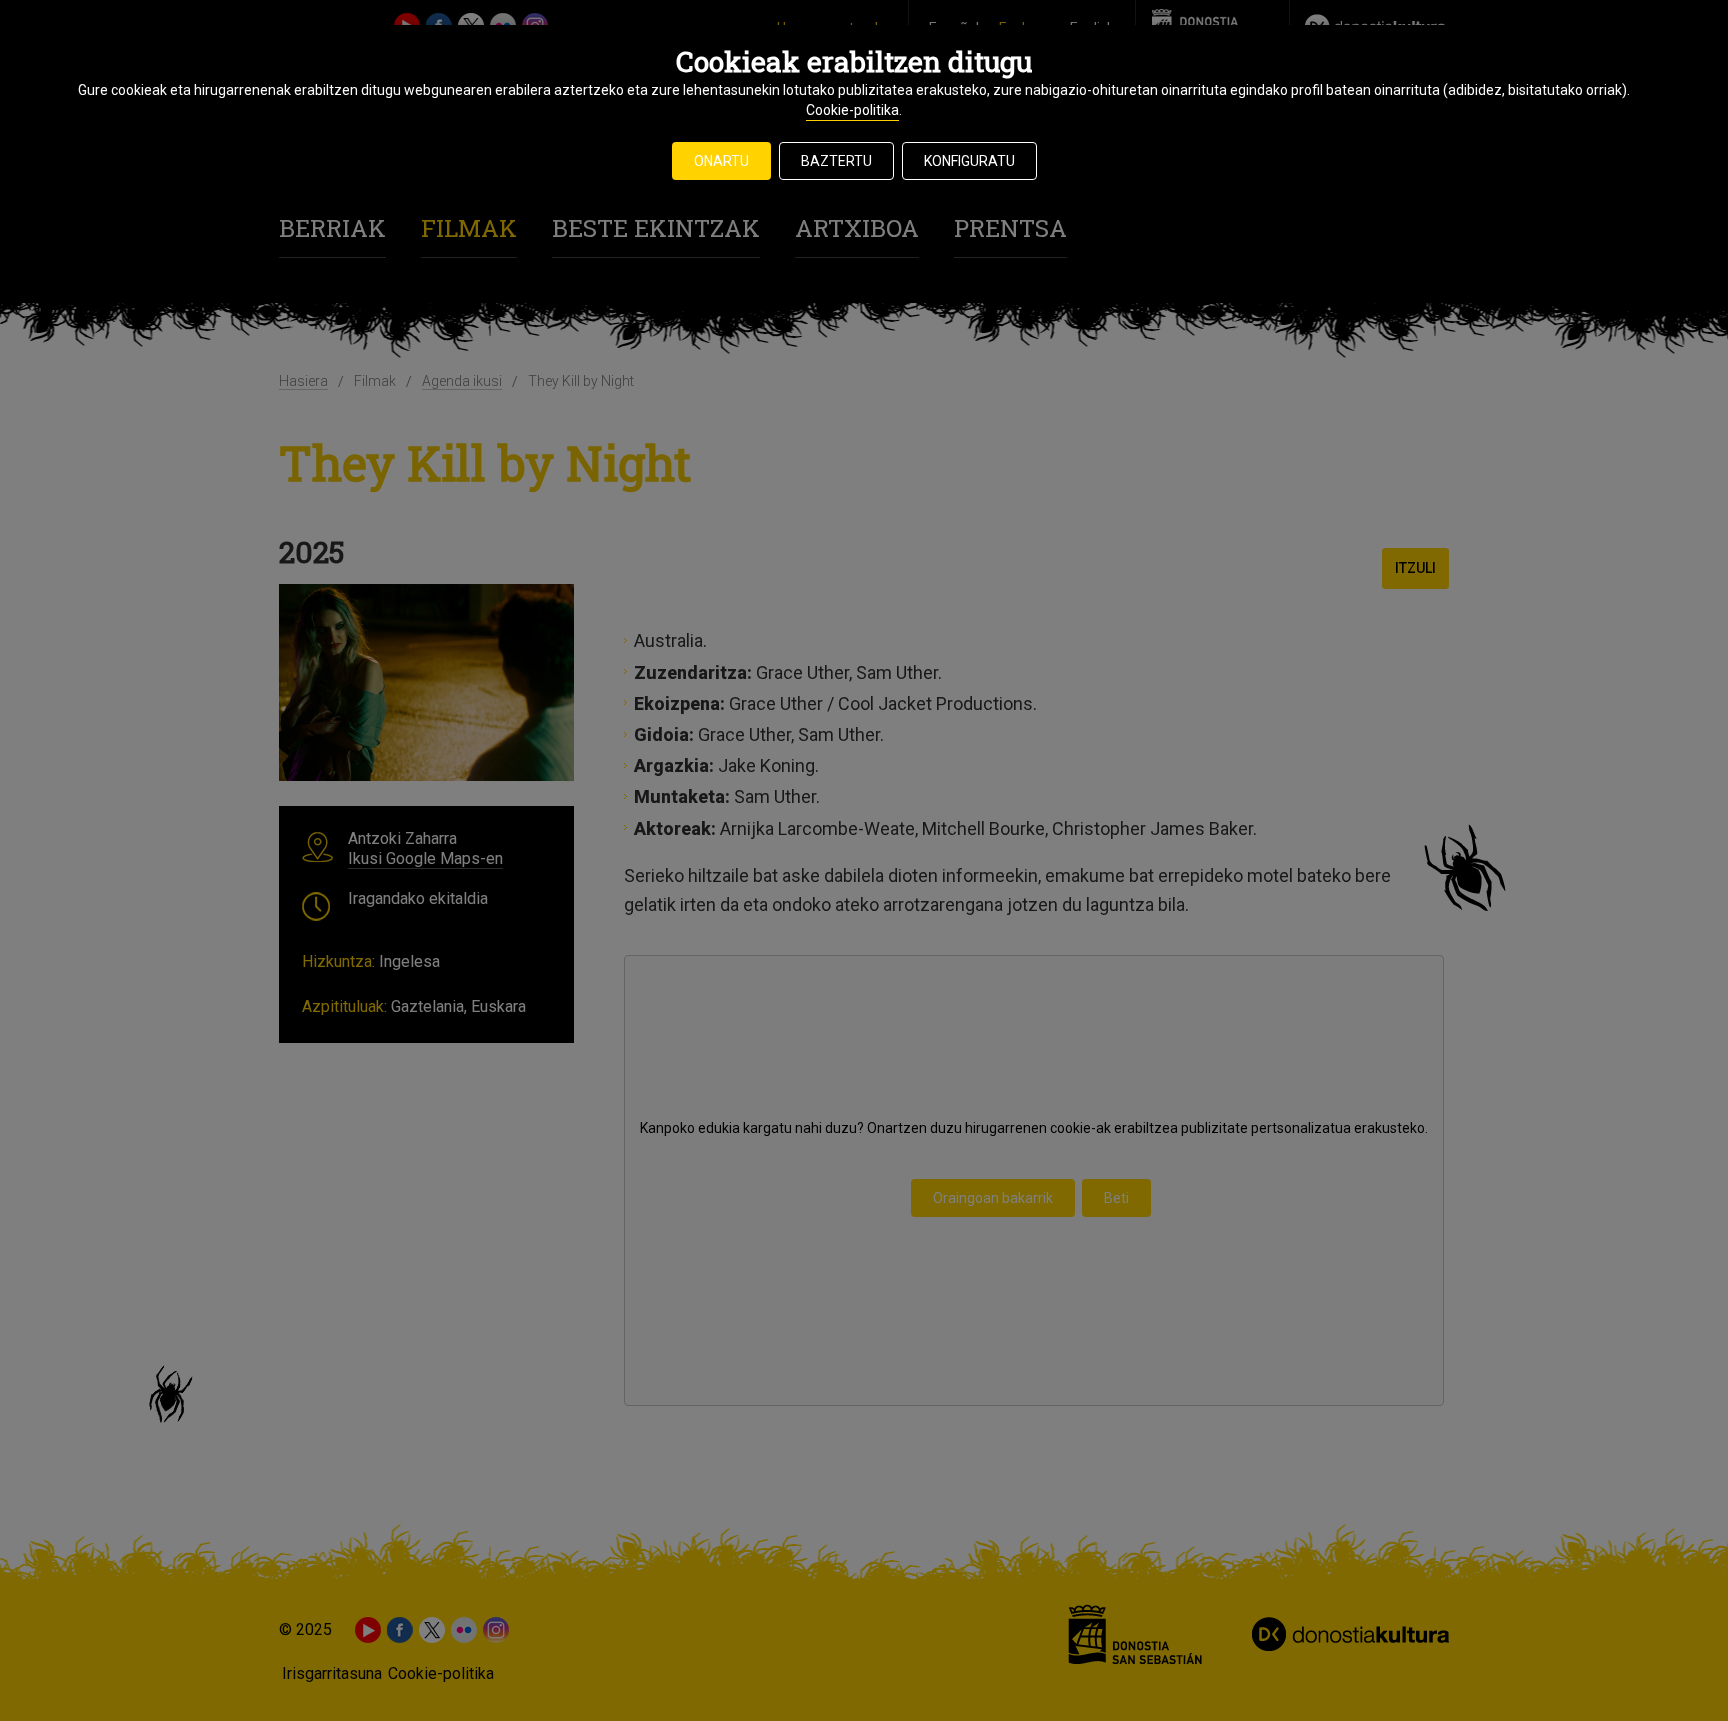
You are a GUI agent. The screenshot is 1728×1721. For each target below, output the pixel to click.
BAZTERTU (836, 161)
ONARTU (721, 161)
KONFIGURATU (969, 161)
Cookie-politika (852, 110)
